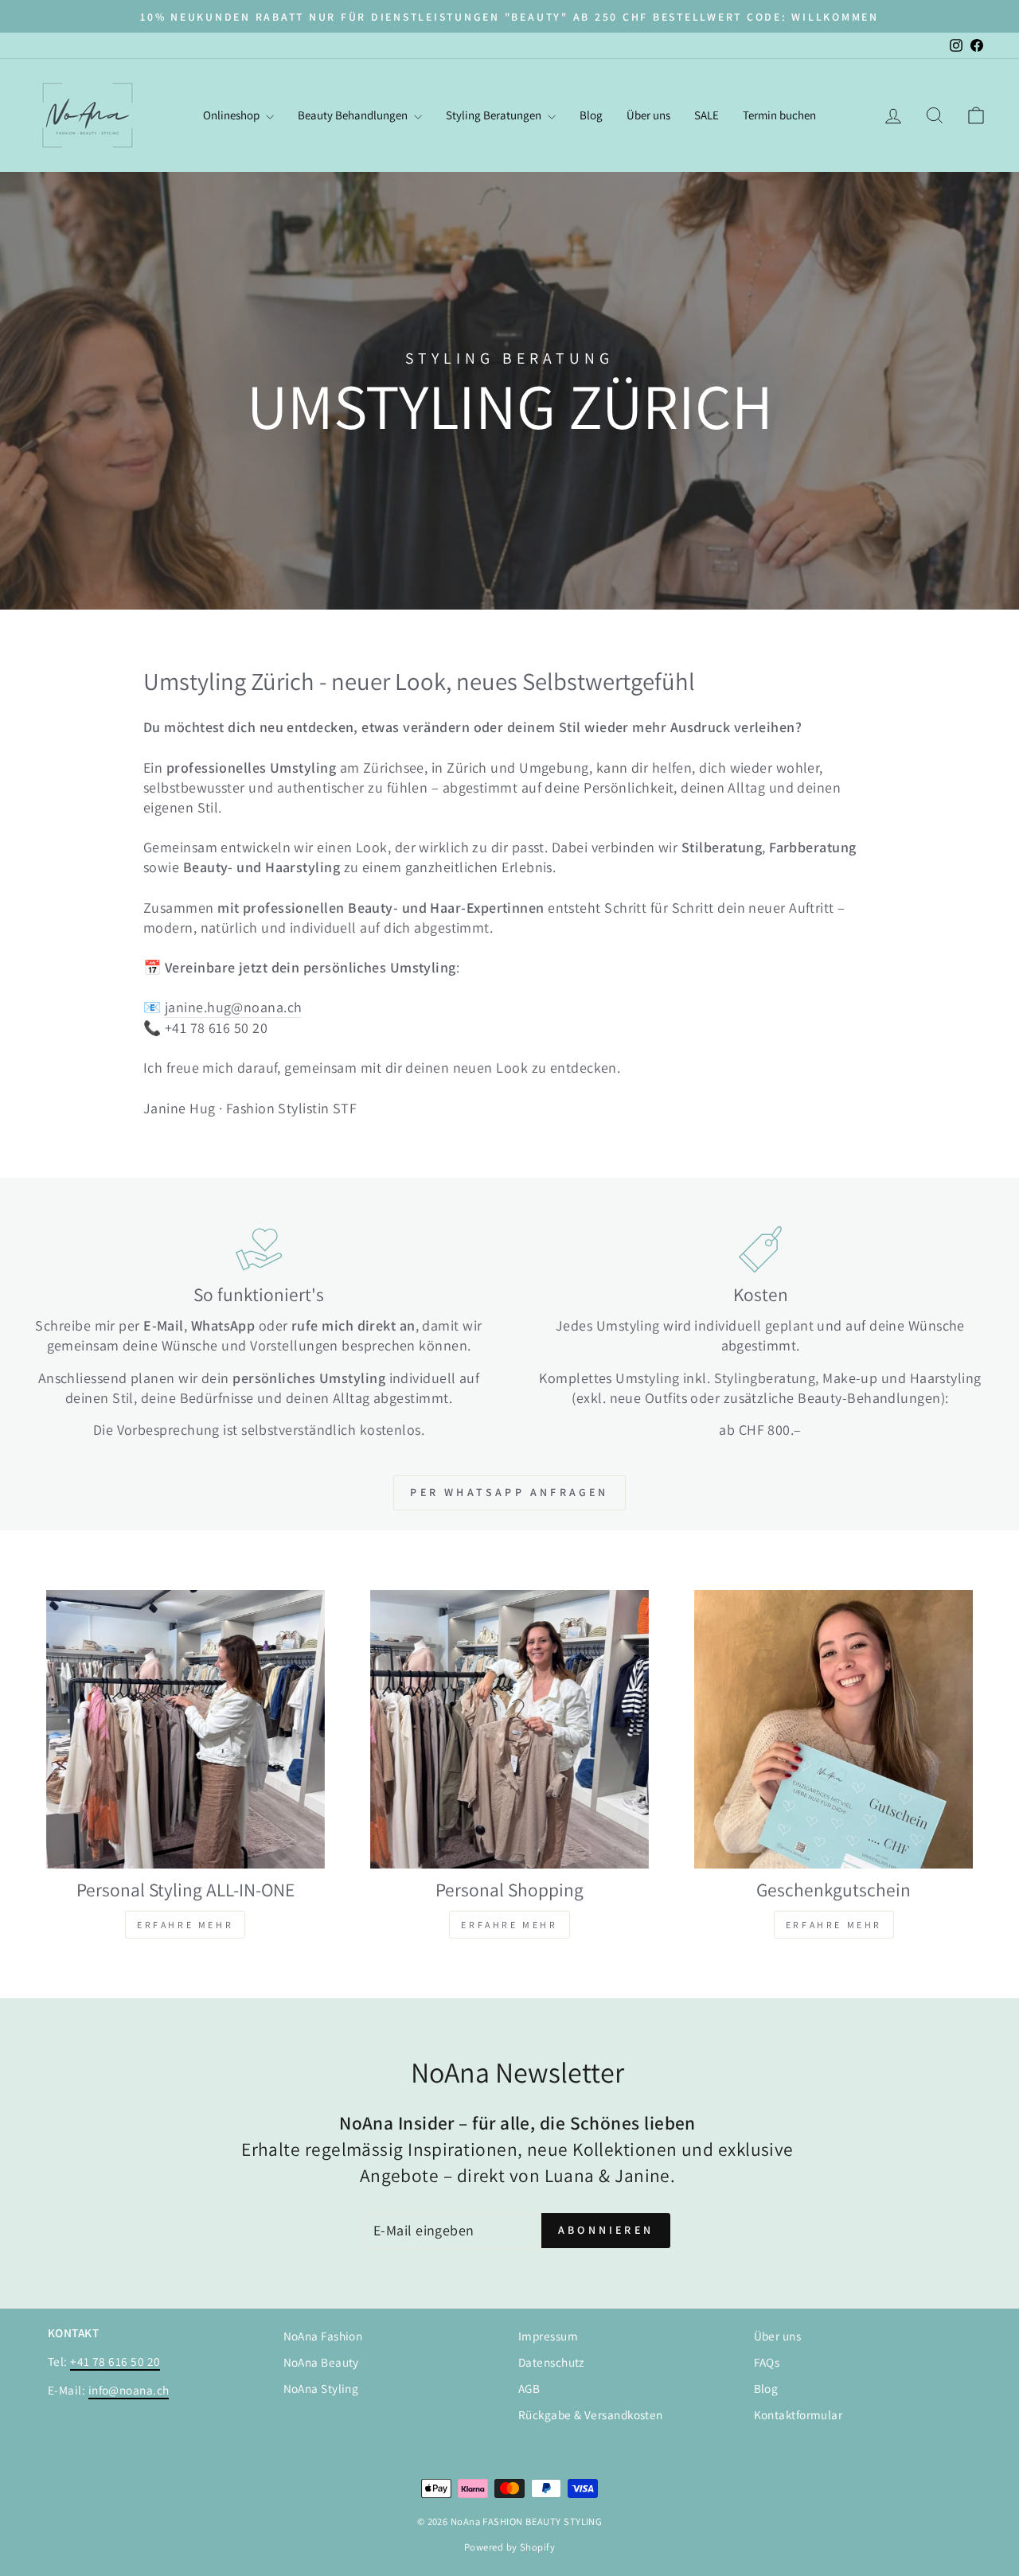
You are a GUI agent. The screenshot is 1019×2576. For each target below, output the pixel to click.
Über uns (648, 115)
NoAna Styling (321, 2388)
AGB (529, 2388)
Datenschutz (551, 2362)
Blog (591, 115)
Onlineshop (232, 115)
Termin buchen (779, 115)
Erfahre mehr (185, 1925)
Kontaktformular (798, 2414)
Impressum (548, 2336)
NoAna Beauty (321, 2362)
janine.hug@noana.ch (234, 1007)
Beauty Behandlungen (354, 115)
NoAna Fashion (323, 2336)
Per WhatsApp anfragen (509, 1492)
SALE (707, 115)
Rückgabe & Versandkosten (591, 2414)
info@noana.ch (129, 2390)
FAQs (767, 2362)
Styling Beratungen (495, 115)
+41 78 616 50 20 (115, 2361)
